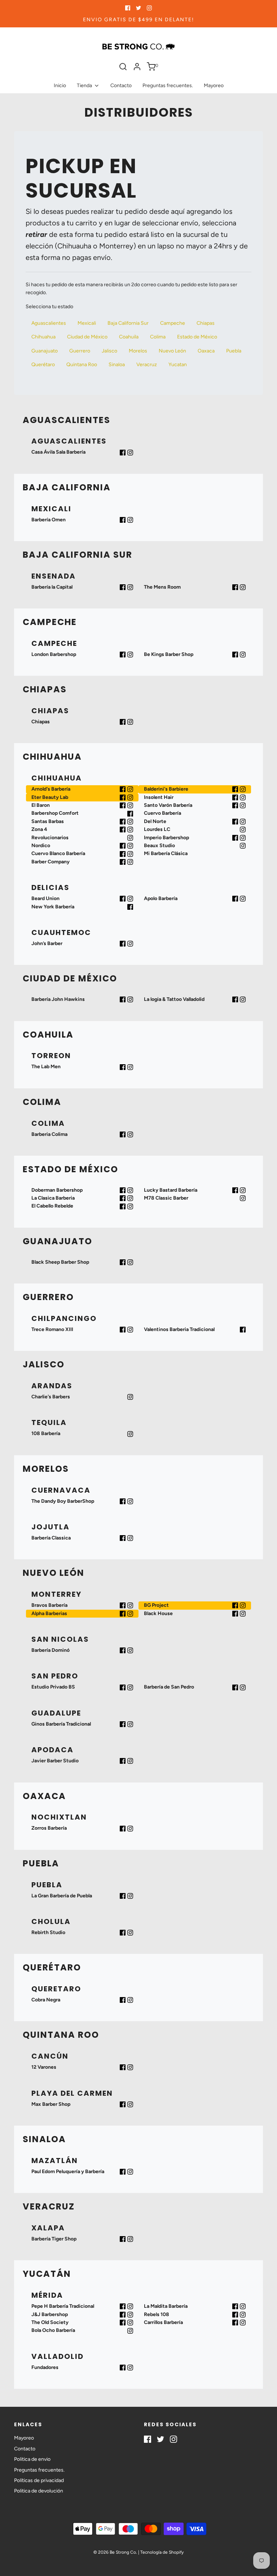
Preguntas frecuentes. (168, 86)
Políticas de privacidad (39, 2480)
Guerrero (80, 351)
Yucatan (178, 365)
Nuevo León (172, 351)
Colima (158, 337)
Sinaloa (117, 365)
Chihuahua (43, 337)
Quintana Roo (82, 365)
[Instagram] (130, 453)
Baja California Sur (128, 323)
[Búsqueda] (123, 67)
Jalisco (109, 351)
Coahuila (129, 337)
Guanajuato (45, 351)
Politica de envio (32, 2459)
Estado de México (197, 337)
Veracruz (147, 365)
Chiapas (206, 323)
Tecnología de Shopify (162, 2552)
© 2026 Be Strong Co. (115, 2552)
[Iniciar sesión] (137, 67)
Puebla (234, 351)
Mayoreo (214, 86)
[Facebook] (123, 453)
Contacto (121, 86)
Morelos (138, 351)
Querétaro (43, 365)
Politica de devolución (39, 2491)
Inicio (60, 86)
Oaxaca (206, 351)
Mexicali (87, 323)
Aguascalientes (49, 323)
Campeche (173, 323)
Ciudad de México (87, 337)
